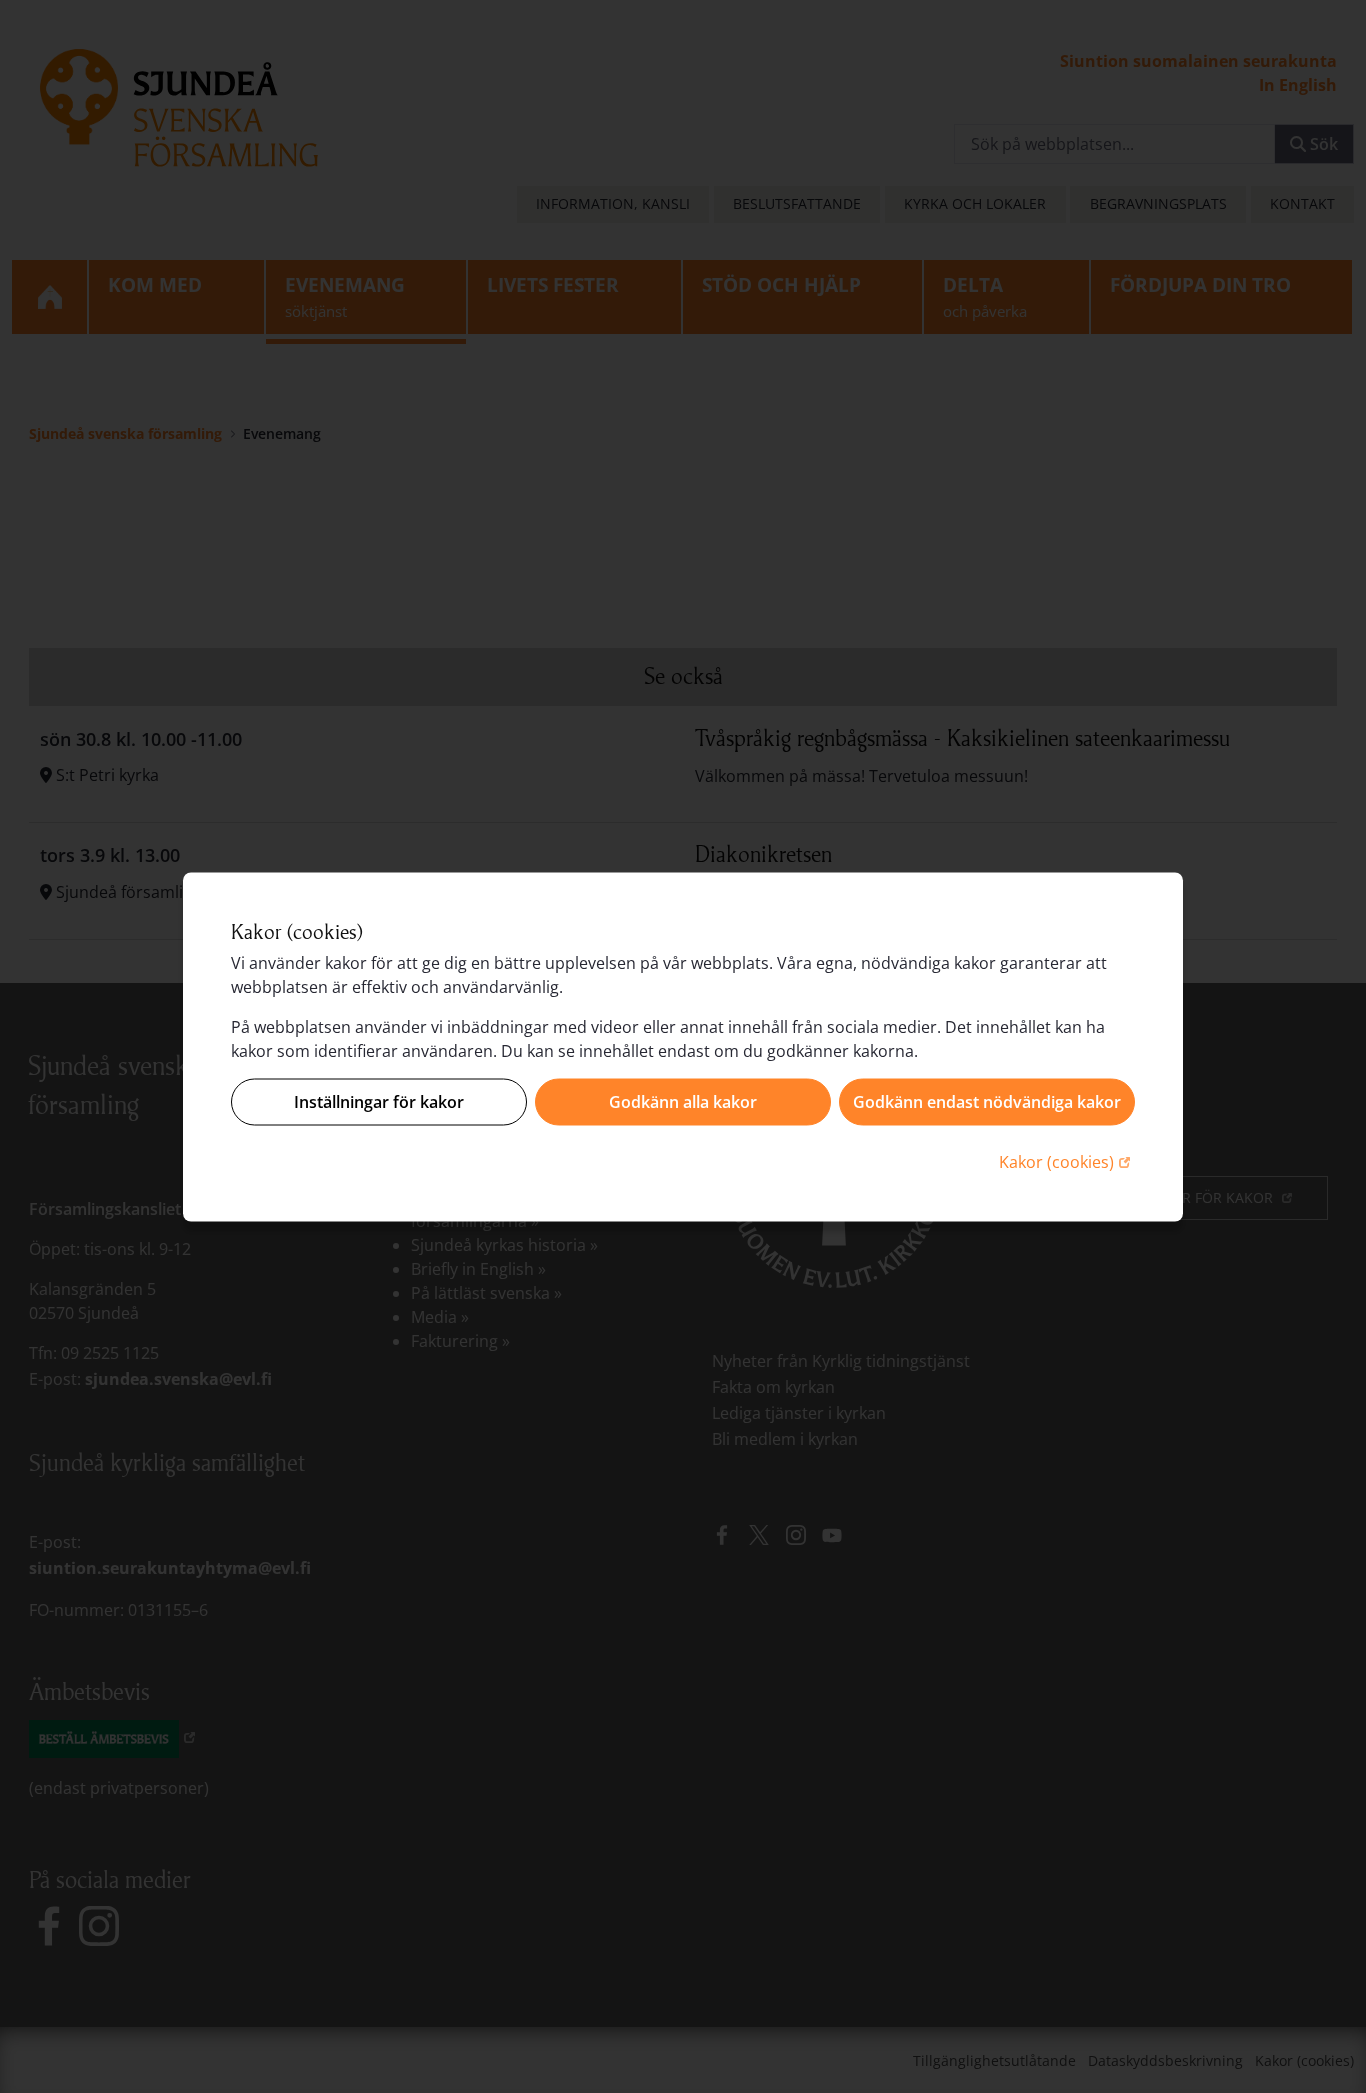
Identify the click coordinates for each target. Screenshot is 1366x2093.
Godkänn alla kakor (683, 1102)
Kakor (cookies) (1067, 1160)
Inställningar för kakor (379, 1102)
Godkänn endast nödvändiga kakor (987, 1102)
